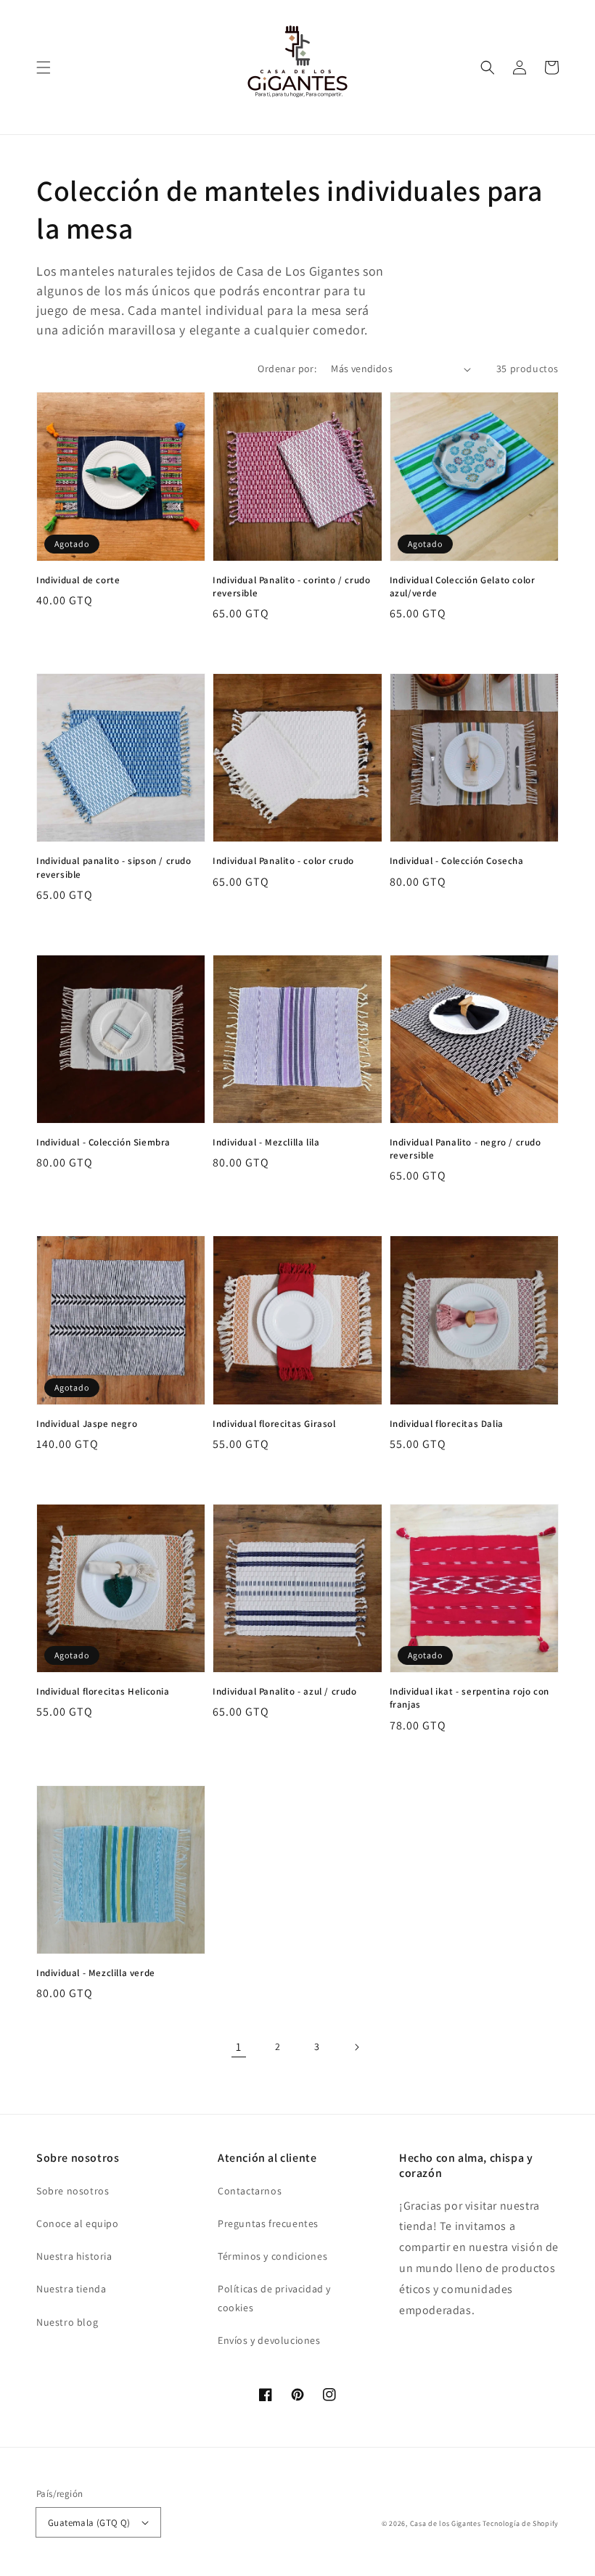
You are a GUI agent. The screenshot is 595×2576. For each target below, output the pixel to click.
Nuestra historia (74, 2256)
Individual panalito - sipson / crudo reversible (114, 867)
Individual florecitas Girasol (274, 1424)
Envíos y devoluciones (269, 2340)
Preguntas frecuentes (268, 2223)
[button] (44, 67)
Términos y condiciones (272, 2256)
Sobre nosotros (73, 2191)
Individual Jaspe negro (87, 1424)
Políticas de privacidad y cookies (274, 2298)
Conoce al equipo (78, 2223)
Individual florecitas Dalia (447, 1424)
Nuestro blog (67, 2322)
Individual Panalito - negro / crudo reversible (465, 1149)
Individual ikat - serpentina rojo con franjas (469, 1698)
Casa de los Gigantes (446, 2523)
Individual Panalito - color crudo (283, 861)
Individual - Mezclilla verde (96, 1973)
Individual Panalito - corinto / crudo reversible (291, 587)
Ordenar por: (287, 369)
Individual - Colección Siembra (103, 1142)
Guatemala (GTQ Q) (89, 2523)
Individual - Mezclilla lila (266, 1142)
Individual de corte (78, 580)
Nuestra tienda (71, 2289)
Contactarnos (250, 2191)
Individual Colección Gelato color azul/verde (463, 587)
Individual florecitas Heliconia (103, 1691)
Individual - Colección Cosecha (457, 861)
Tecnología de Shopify (521, 2523)
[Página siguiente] (356, 2047)
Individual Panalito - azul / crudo (284, 1691)
